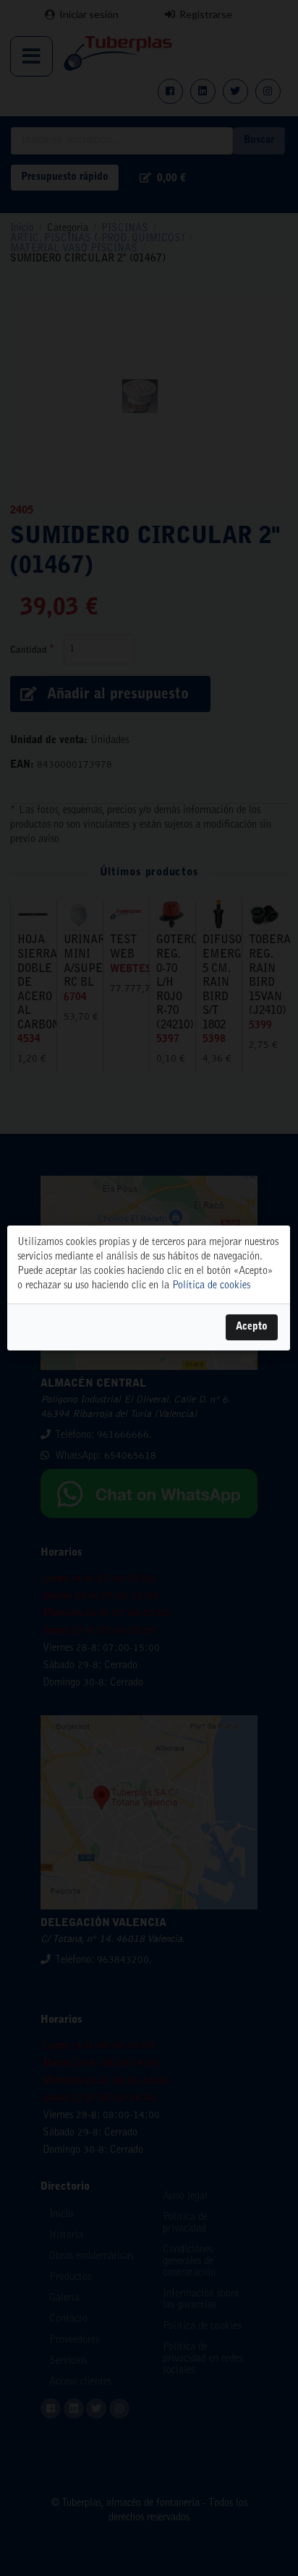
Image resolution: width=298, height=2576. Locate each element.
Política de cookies (211, 1286)
